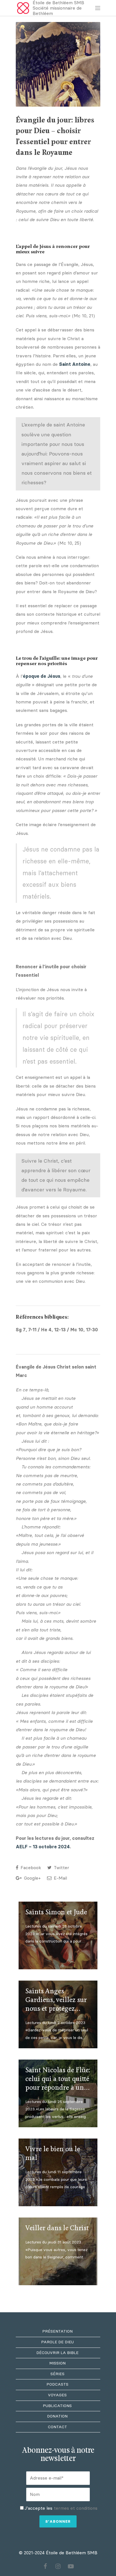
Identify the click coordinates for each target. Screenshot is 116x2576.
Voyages (57, 2395)
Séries (57, 2374)
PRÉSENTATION (57, 2331)
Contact (57, 2427)
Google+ (32, 1878)
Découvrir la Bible (57, 2353)
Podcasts (57, 2384)
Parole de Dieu (57, 2342)
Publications (57, 2406)
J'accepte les (61, 2508)
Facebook (30, 1868)
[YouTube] (71, 2566)
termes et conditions (76, 2508)
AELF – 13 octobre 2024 (43, 1847)
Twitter (61, 1868)
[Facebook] (45, 2566)
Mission (57, 2363)
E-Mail (60, 1878)
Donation (57, 2416)
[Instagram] (58, 2566)
